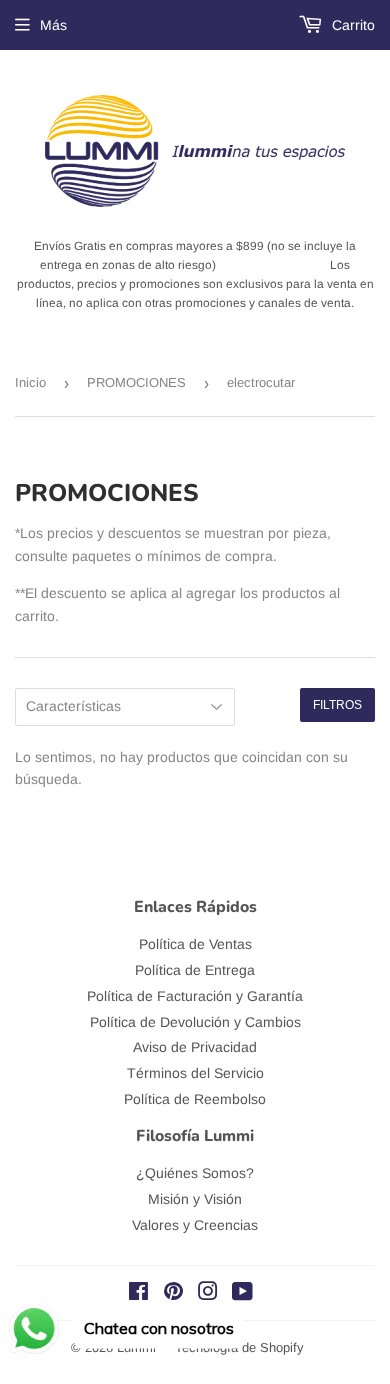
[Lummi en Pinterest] (173, 1294)
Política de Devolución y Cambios (195, 1022)
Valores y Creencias (195, 1225)
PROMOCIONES (136, 382)
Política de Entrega (195, 970)
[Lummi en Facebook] (138, 1294)
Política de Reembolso (195, 1099)
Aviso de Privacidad (195, 1047)
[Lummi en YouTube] (242, 1294)
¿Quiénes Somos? (195, 1173)
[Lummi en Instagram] (208, 1294)
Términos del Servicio (195, 1073)
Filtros (337, 705)
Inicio (30, 382)
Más (53, 25)
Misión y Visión (195, 1199)
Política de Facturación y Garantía (195, 996)
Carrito (351, 25)
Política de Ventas (195, 944)
